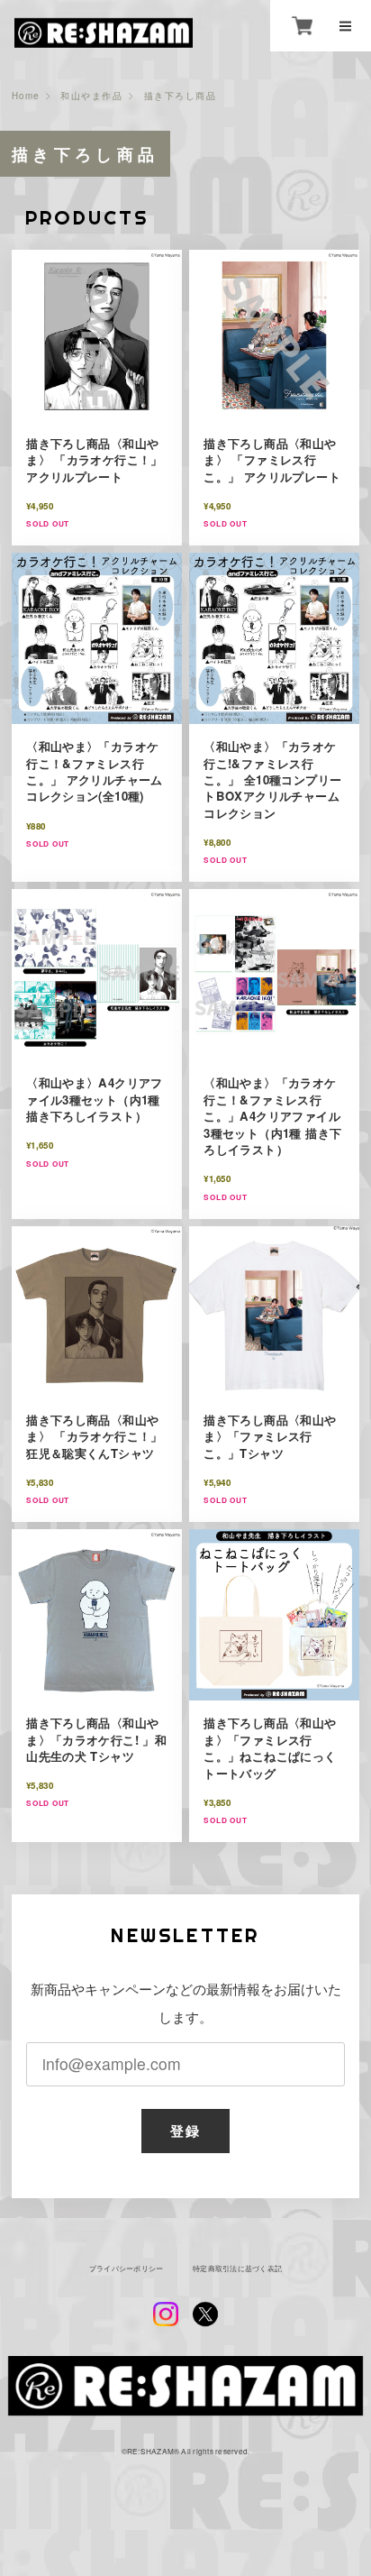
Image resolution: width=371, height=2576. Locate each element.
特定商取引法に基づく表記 (237, 2269)
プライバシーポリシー (126, 2269)
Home (26, 96)
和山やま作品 (91, 96)
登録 (185, 2131)
